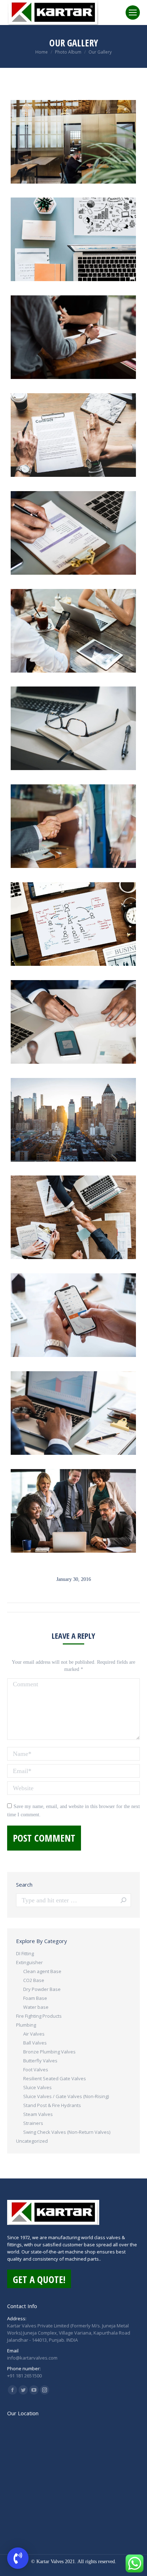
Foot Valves (36, 2070)
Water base (36, 2007)
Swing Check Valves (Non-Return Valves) (67, 2132)
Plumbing (26, 2025)
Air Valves (34, 2034)
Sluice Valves (37, 2087)
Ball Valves (35, 2043)
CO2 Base (34, 1980)
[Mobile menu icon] (133, 13)
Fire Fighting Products (39, 2016)
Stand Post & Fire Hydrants (52, 2105)
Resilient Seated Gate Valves (55, 2078)
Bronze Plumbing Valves (49, 2052)
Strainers (33, 2123)
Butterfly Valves (40, 2061)
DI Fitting (25, 1953)
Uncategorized (32, 2141)
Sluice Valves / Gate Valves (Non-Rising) (66, 2096)
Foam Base (35, 1998)
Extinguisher (29, 1962)
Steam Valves (38, 2114)
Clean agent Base (42, 1971)
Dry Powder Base (42, 1989)
